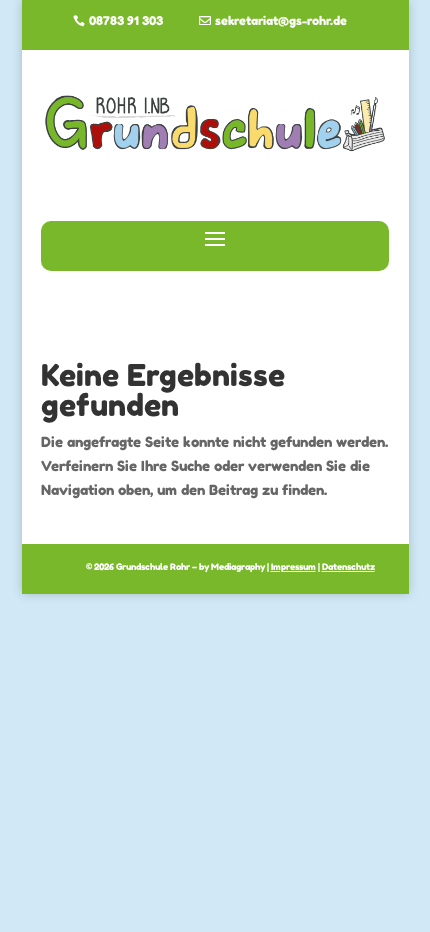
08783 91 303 (126, 20)
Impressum (293, 566)
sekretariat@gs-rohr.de (281, 20)
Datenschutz (348, 566)
